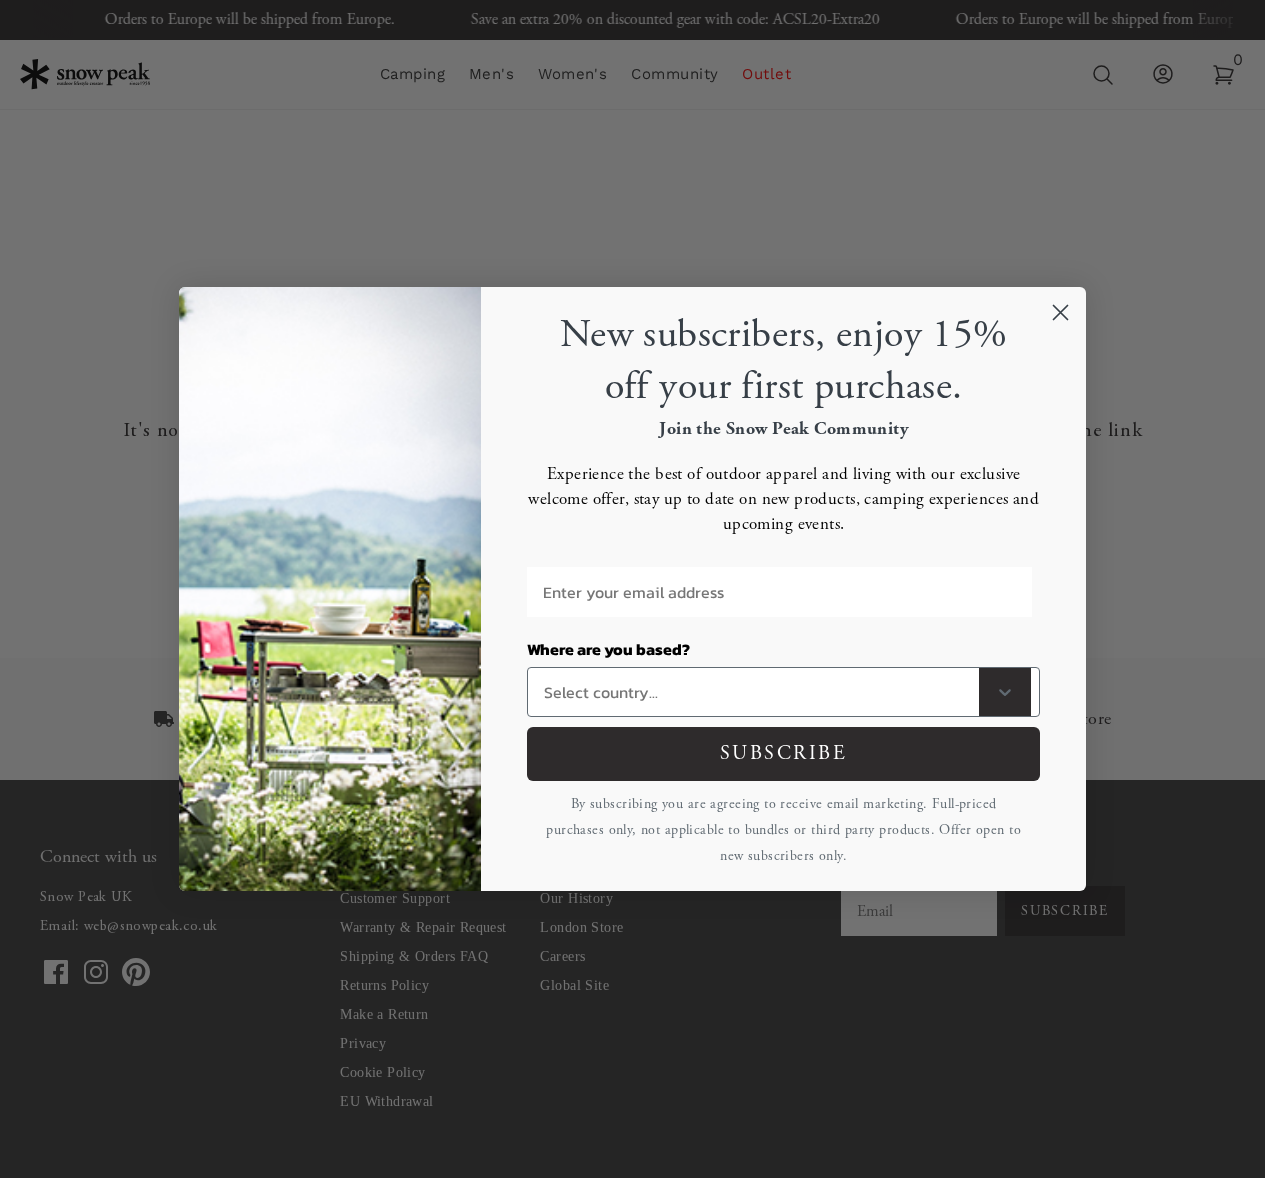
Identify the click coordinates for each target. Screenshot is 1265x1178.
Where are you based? (608, 649)
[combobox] (757, 692)
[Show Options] (1005, 692)
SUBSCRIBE (784, 753)
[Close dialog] (1060, 312)
